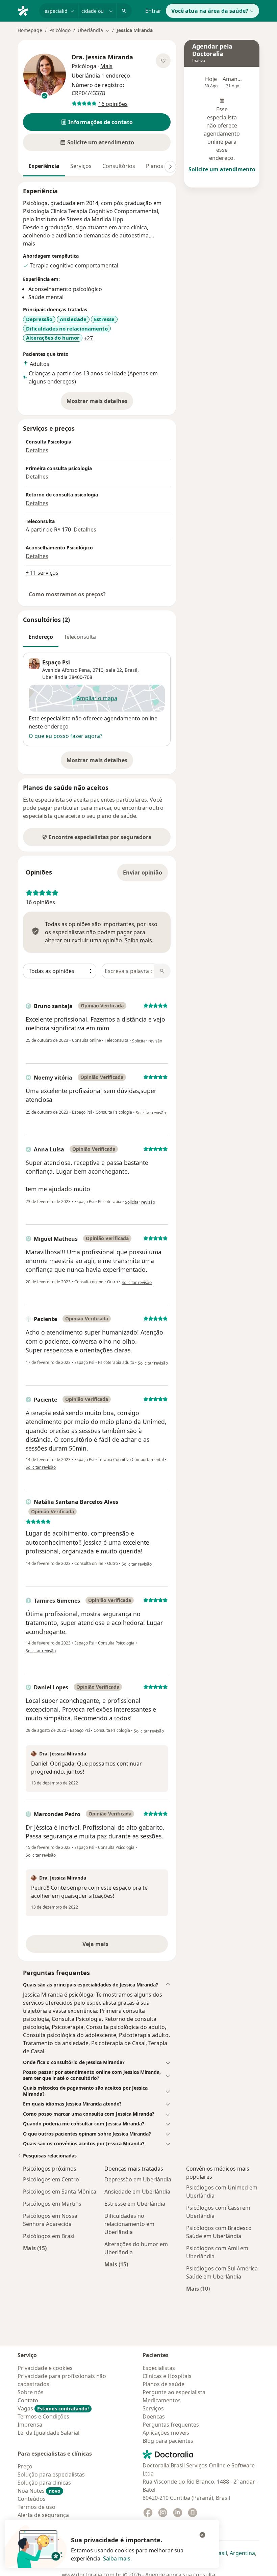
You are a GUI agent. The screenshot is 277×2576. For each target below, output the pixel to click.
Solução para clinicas (44, 2483)
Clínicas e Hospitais (167, 2376)
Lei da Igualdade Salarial (48, 2433)
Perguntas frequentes (171, 2425)
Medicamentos (162, 2400)
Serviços (81, 166)
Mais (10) (198, 2288)
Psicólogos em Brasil (49, 2236)
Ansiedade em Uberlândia (137, 2192)
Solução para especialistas (51, 2474)
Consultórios (119, 166)
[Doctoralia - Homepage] (26, 10)
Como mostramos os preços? (67, 594)
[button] (97, 122)
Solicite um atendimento (222, 169)
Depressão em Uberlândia (138, 2179)
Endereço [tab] (41, 637)
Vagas (53, 2408)
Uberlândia (55, 677)
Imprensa (30, 2425)
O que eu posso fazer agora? (66, 736)
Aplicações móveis (166, 2433)
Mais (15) (35, 2248)
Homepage (30, 30)
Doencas (154, 2416)
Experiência (44, 166)
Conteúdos (32, 2499)
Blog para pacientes (168, 2441)
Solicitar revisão (147, 1041)
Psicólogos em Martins (52, 2204)
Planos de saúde (163, 2384)
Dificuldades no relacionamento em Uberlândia (129, 2224)
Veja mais (110, 1946)
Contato (28, 2400)
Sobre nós (31, 2392)
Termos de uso (36, 2507)
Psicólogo (60, 30)
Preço (25, 2466)
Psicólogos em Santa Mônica (60, 2192)
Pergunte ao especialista (174, 2392)
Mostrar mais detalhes (100, 403)
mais (29, 244)
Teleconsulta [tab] (80, 637)
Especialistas (159, 2368)
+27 (88, 338)
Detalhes (37, 450)
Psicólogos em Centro (51, 2179)
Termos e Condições (43, 2416)
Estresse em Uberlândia (135, 2204)
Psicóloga (84, 66)
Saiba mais (117, 2558)
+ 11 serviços (42, 573)
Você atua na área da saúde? (210, 11)
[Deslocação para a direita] (170, 167)
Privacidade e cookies (45, 2368)
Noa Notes (39, 2491)
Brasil (131, 670)
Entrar (153, 11)
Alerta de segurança (43, 2515)
